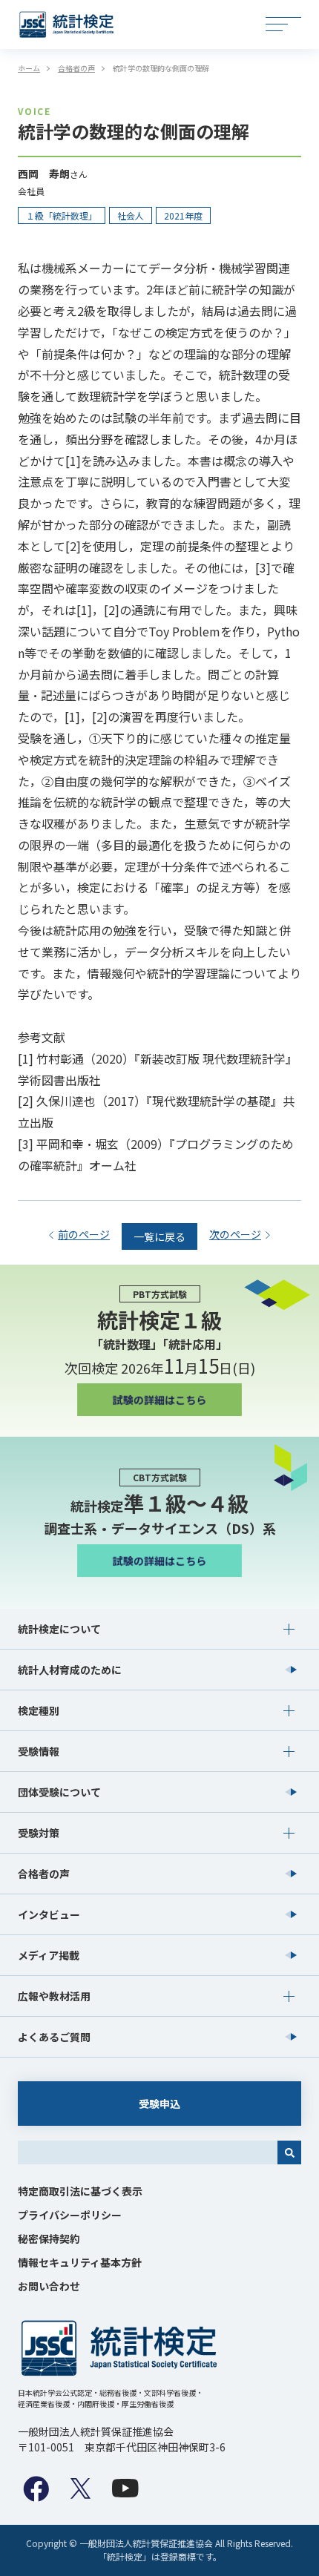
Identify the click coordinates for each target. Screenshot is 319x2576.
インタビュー (49, 1914)
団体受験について (59, 1792)
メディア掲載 (49, 1955)
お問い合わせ (49, 2286)
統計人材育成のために (70, 1670)
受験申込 (159, 2104)
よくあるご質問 (54, 2037)
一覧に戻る (159, 1236)
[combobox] (148, 2152)
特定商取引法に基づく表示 (80, 2191)
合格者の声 (44, 1874)
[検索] (289, 2152)
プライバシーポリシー (70, 2215)
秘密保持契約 (49, 2239)
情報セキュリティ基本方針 (80, 2262)
